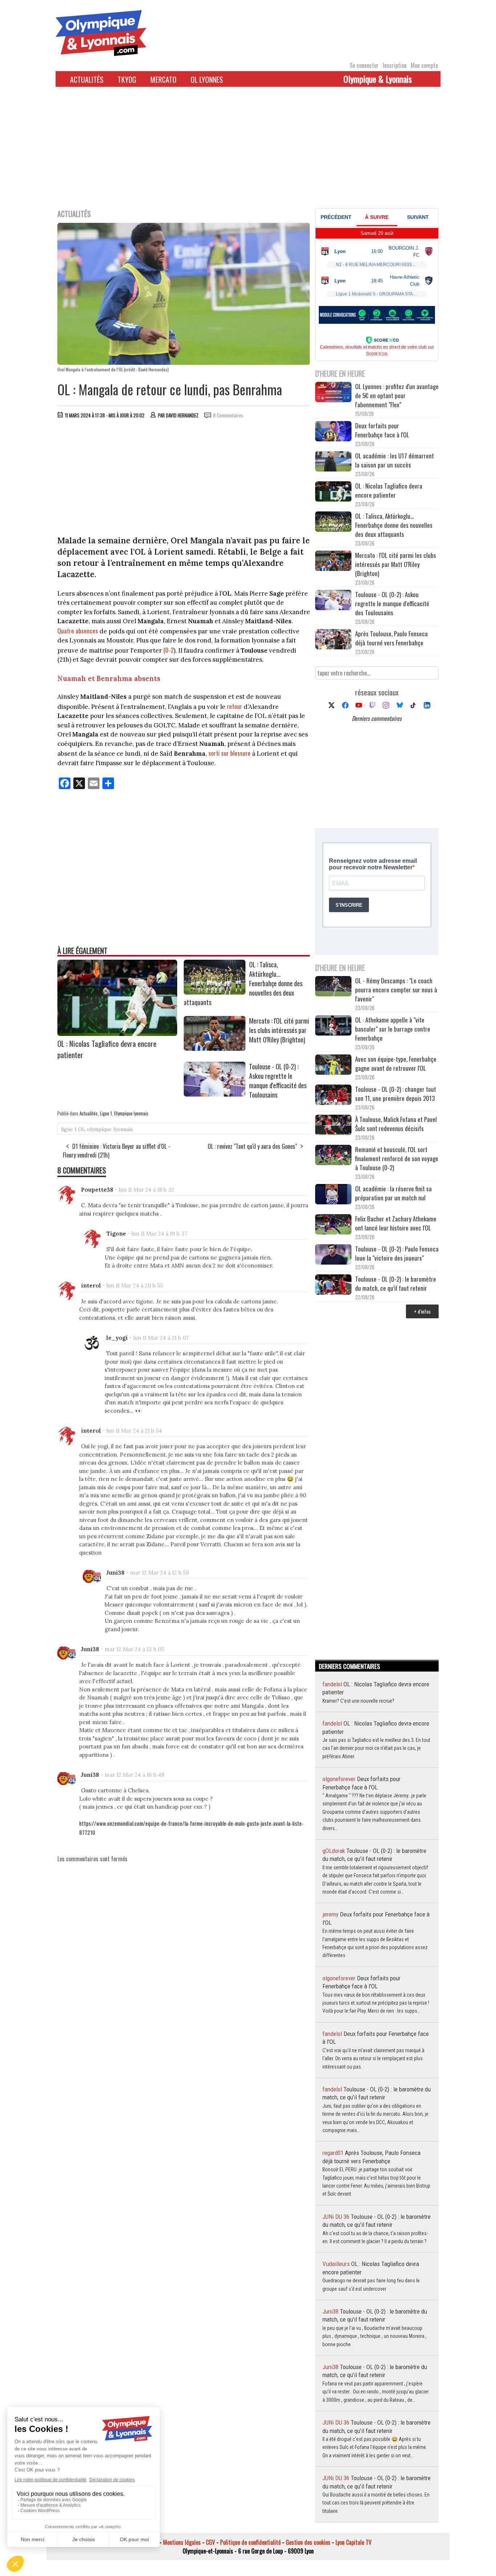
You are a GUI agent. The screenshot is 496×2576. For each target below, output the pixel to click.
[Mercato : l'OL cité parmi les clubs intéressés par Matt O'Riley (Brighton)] (215, 1048)
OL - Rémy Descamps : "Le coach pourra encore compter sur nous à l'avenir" (396, 990)
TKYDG (127, 79)
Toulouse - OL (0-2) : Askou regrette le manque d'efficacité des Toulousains (278, 1081)
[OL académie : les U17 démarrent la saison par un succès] (333, 462)
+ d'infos (422, 1311)
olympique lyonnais (110, 1129)
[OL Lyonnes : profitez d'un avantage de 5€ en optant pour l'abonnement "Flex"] (333, 393)
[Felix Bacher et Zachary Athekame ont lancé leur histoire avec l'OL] (333, 1225)
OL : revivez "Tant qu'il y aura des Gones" (252, 1146)
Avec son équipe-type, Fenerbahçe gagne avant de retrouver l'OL (396, 1064)
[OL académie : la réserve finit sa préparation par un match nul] (333, 1195)
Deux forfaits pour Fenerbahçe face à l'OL (382, 430)
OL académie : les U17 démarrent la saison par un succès (395, 460)
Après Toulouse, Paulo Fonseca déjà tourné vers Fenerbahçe (391, 638)
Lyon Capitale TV (353, 2542)
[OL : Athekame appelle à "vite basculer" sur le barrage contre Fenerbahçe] (333, 1026)
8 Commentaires (228, 415)
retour (235, 706)
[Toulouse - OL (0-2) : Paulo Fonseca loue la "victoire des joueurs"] (333, 1255)
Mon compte (424, 65)
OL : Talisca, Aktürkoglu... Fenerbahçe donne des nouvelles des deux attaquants (394, 525)
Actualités (87, 79)
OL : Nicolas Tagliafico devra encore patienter (389, 490)
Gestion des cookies (308, 2542)
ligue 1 (69, 1129)
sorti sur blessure (229, 753)
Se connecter (364, 65)
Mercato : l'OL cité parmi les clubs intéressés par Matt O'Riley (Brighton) (279, 1030)
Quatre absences (78, 631)
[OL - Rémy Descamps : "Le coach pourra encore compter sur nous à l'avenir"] (333, 987)
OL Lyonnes (207, 79)
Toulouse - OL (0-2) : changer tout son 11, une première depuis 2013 (396, 1094)
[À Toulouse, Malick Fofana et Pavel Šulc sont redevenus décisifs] (333, 1126)
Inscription (395, 65)
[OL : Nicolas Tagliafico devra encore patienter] (117, 1033)
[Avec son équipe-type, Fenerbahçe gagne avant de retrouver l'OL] (333, 1065)
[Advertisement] (248, 152)
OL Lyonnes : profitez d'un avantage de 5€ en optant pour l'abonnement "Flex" (397, 395)
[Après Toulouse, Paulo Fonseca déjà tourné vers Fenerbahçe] (333, 640)
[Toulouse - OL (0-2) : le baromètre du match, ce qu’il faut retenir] (333, 1285)
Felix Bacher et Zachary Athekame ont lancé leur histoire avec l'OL (396, 1223)
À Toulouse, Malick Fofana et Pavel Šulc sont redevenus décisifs (396, 1124)
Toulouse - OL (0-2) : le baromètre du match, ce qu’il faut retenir (396, 1283)
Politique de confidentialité (250, 2542)
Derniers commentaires (377, 718)
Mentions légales (182, 2542)
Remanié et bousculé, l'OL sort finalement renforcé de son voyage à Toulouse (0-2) (397, 1158)
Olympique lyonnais (131, 1113)
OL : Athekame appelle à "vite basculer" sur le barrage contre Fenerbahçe (393, 1029)
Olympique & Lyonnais (378, 79)
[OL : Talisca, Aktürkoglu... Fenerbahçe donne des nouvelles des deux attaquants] (215, 992)
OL (82, 1129)
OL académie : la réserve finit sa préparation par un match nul (393, 1193)
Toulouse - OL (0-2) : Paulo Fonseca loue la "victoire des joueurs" (397, 1253)
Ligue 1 (106, 1113)
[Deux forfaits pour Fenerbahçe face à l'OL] (333, 432)
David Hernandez (182, 415)
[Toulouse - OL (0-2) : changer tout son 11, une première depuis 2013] (333, 1096)
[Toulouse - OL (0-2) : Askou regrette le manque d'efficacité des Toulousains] (215, 1094)
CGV (210, 2542)
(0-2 (168, 650)
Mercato (163, 79)
